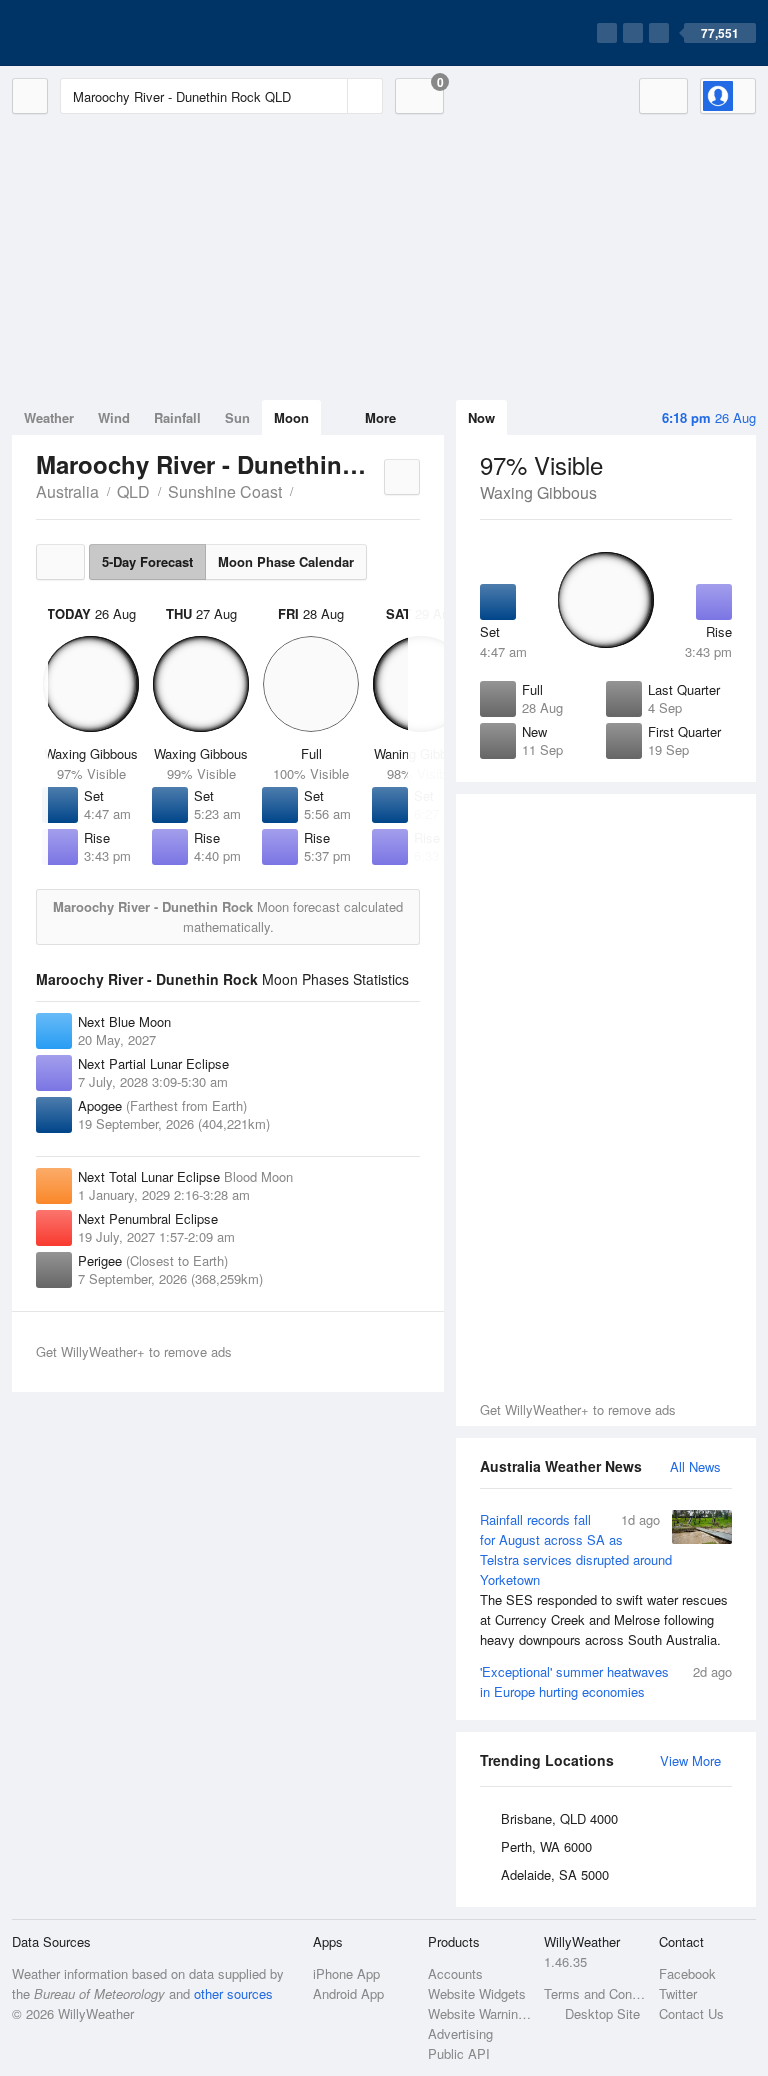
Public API (459, 2053)
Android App (348, 1993)
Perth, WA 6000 (546, 1846)
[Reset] (330, 96)
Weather (49, 417)
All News (695, 1466)
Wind (114, 417)
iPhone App (346, 1973)
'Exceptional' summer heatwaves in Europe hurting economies (606, 1681)
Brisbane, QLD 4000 (559, 1818)
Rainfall (177, 417)
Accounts (455, 1973)
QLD (133, 491)
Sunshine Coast (225, 491)
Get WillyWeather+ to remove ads (578, 1409)
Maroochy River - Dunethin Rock (304, 490)
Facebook (687, 1973)
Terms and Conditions (595, 1993)
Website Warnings (479, 2013)
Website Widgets (477, 1993)
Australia (67, 491)
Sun (237, 417)
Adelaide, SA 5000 (555, 1874)
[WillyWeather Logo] (106, 33)
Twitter (678, 1993)
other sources (233, 1993)
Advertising (460, 2033)
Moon (291, 417)
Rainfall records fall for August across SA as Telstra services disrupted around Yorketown (604, 1579)
